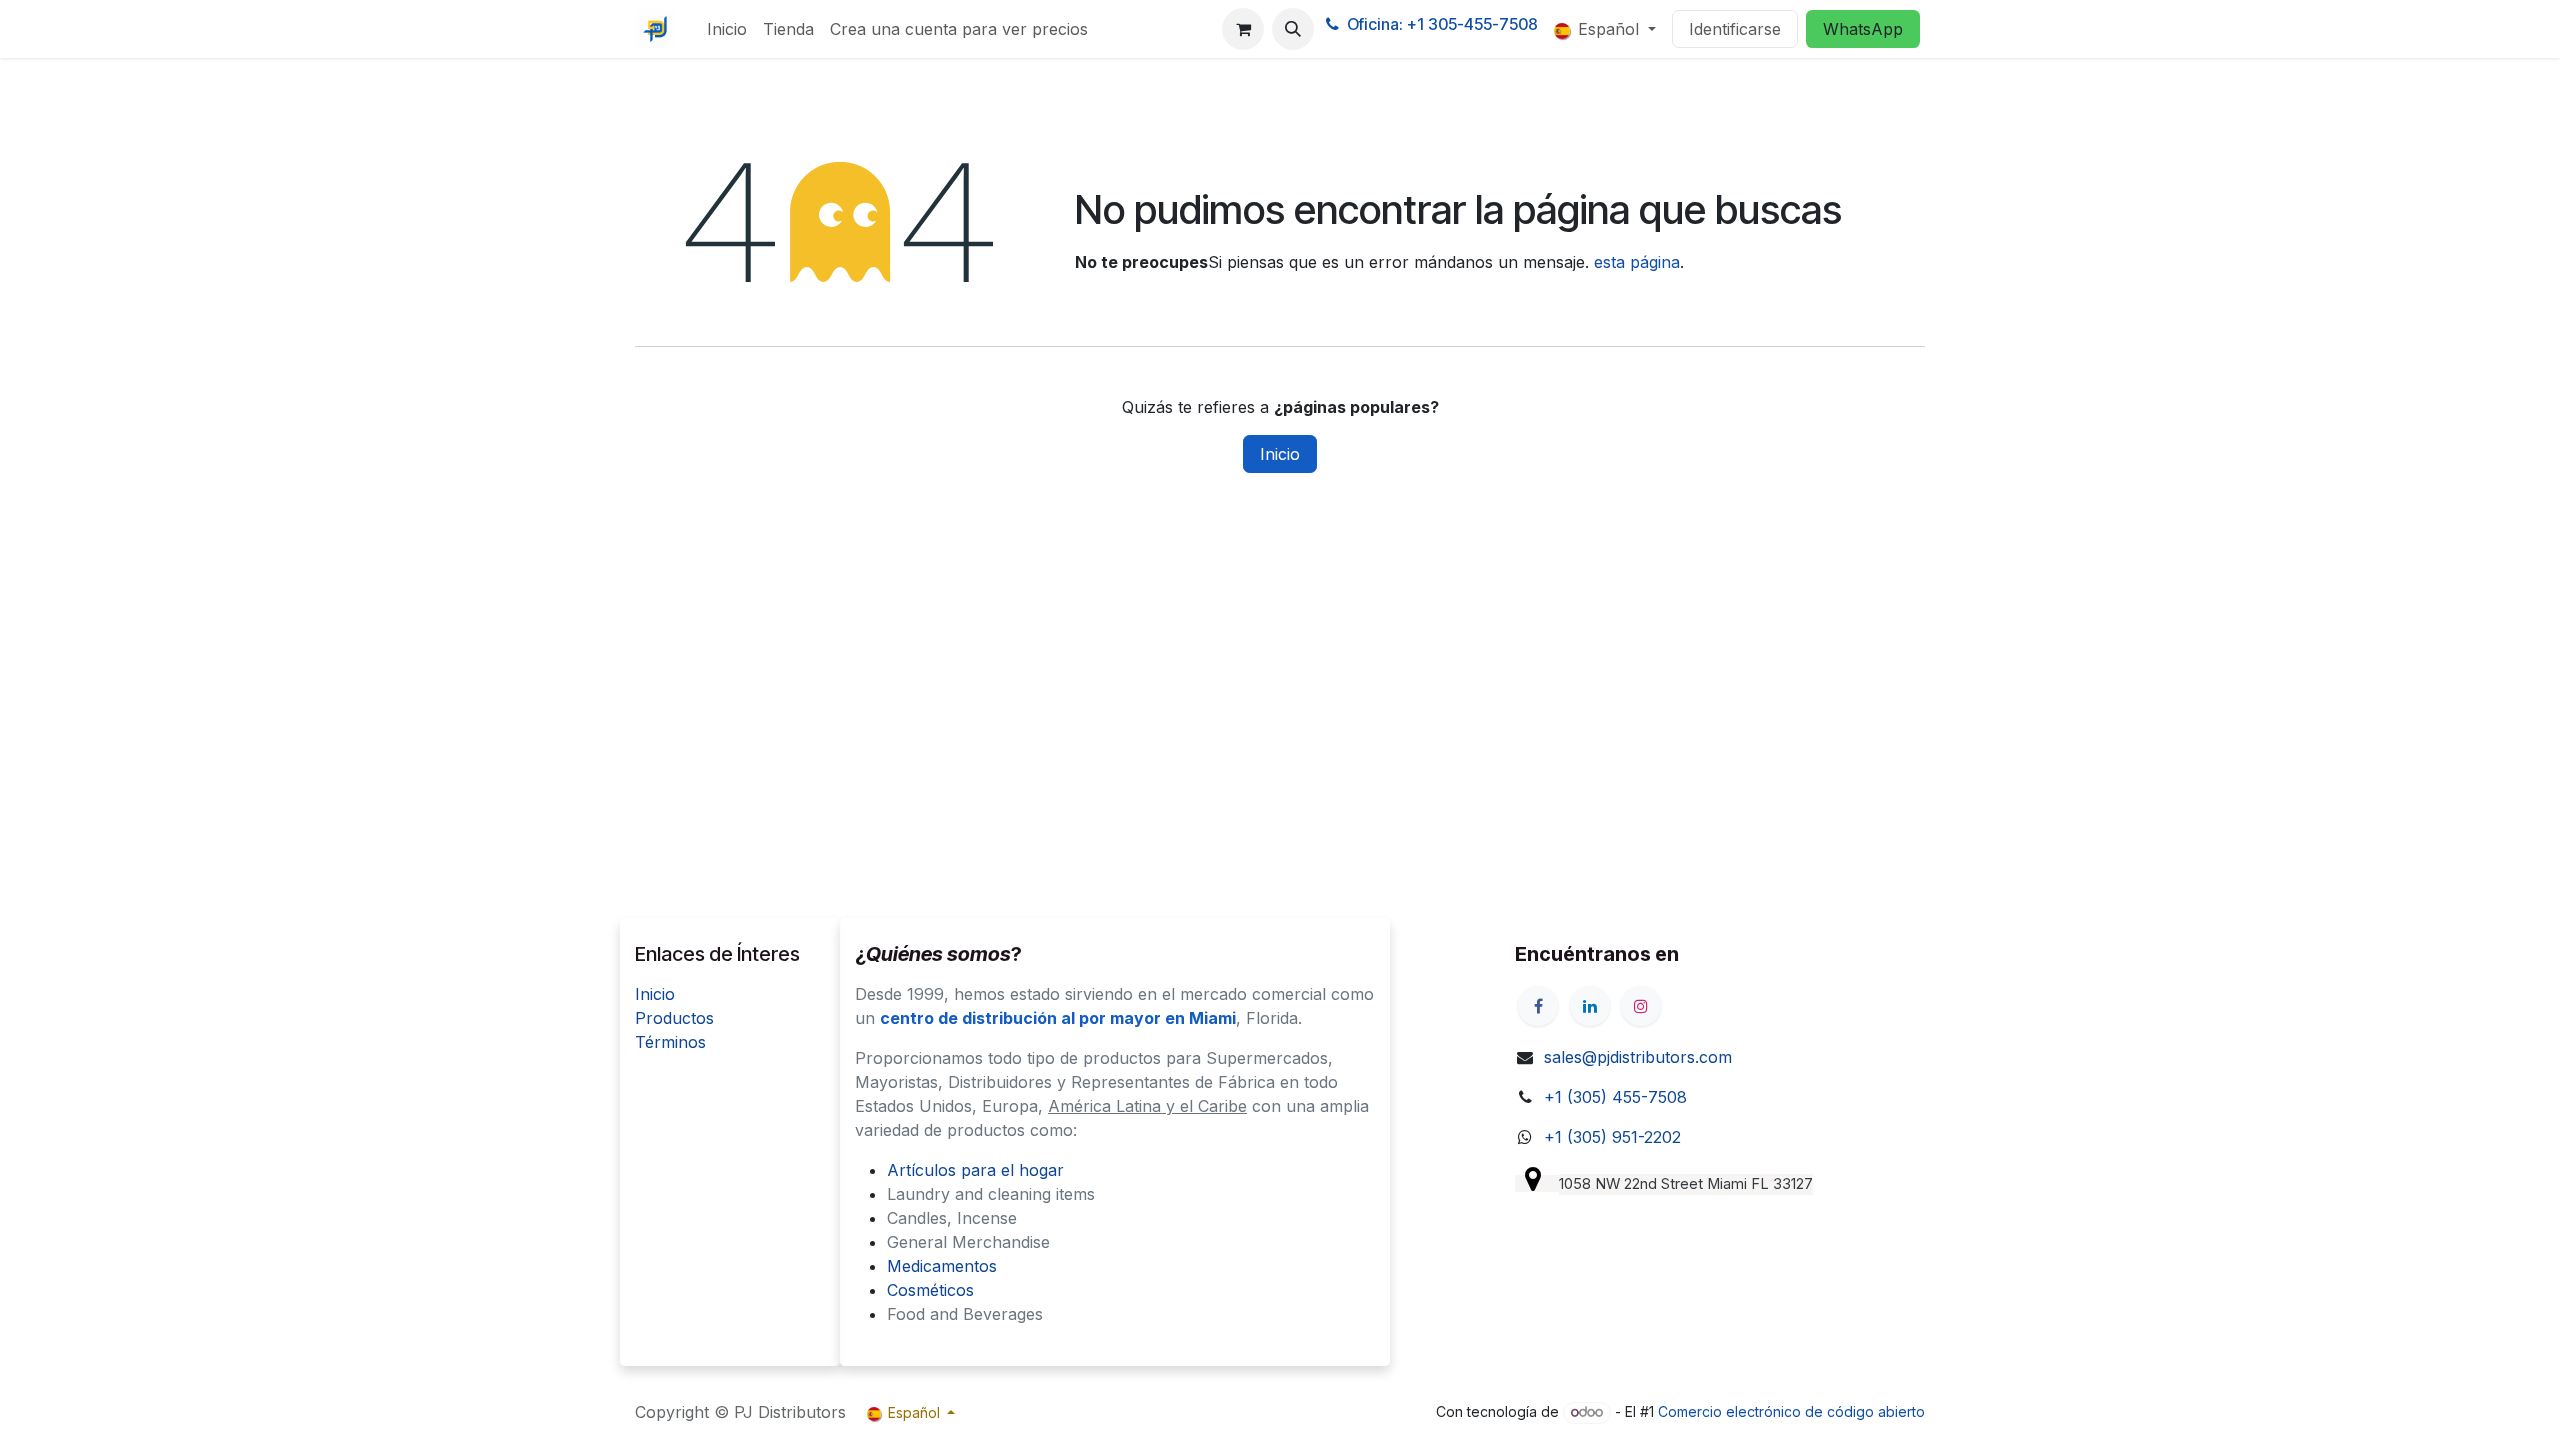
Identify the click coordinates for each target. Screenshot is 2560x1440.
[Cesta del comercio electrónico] (1243, 29)
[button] (1293, 29)
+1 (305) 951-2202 (1612, 1137)
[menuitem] (727, 29)
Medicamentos (942, 1266)
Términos (670, 1042)
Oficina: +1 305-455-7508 (1442, 24)
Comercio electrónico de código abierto (1791, 1411)
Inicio (1280, 454)
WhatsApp (1863, 29)
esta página (1637, 262)
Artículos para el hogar (975, 1170)
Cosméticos (930, 1290)
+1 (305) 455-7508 (1615, 1097)
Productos (674, 1018)
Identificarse (1735, 29)
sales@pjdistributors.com (1638, 1057)
